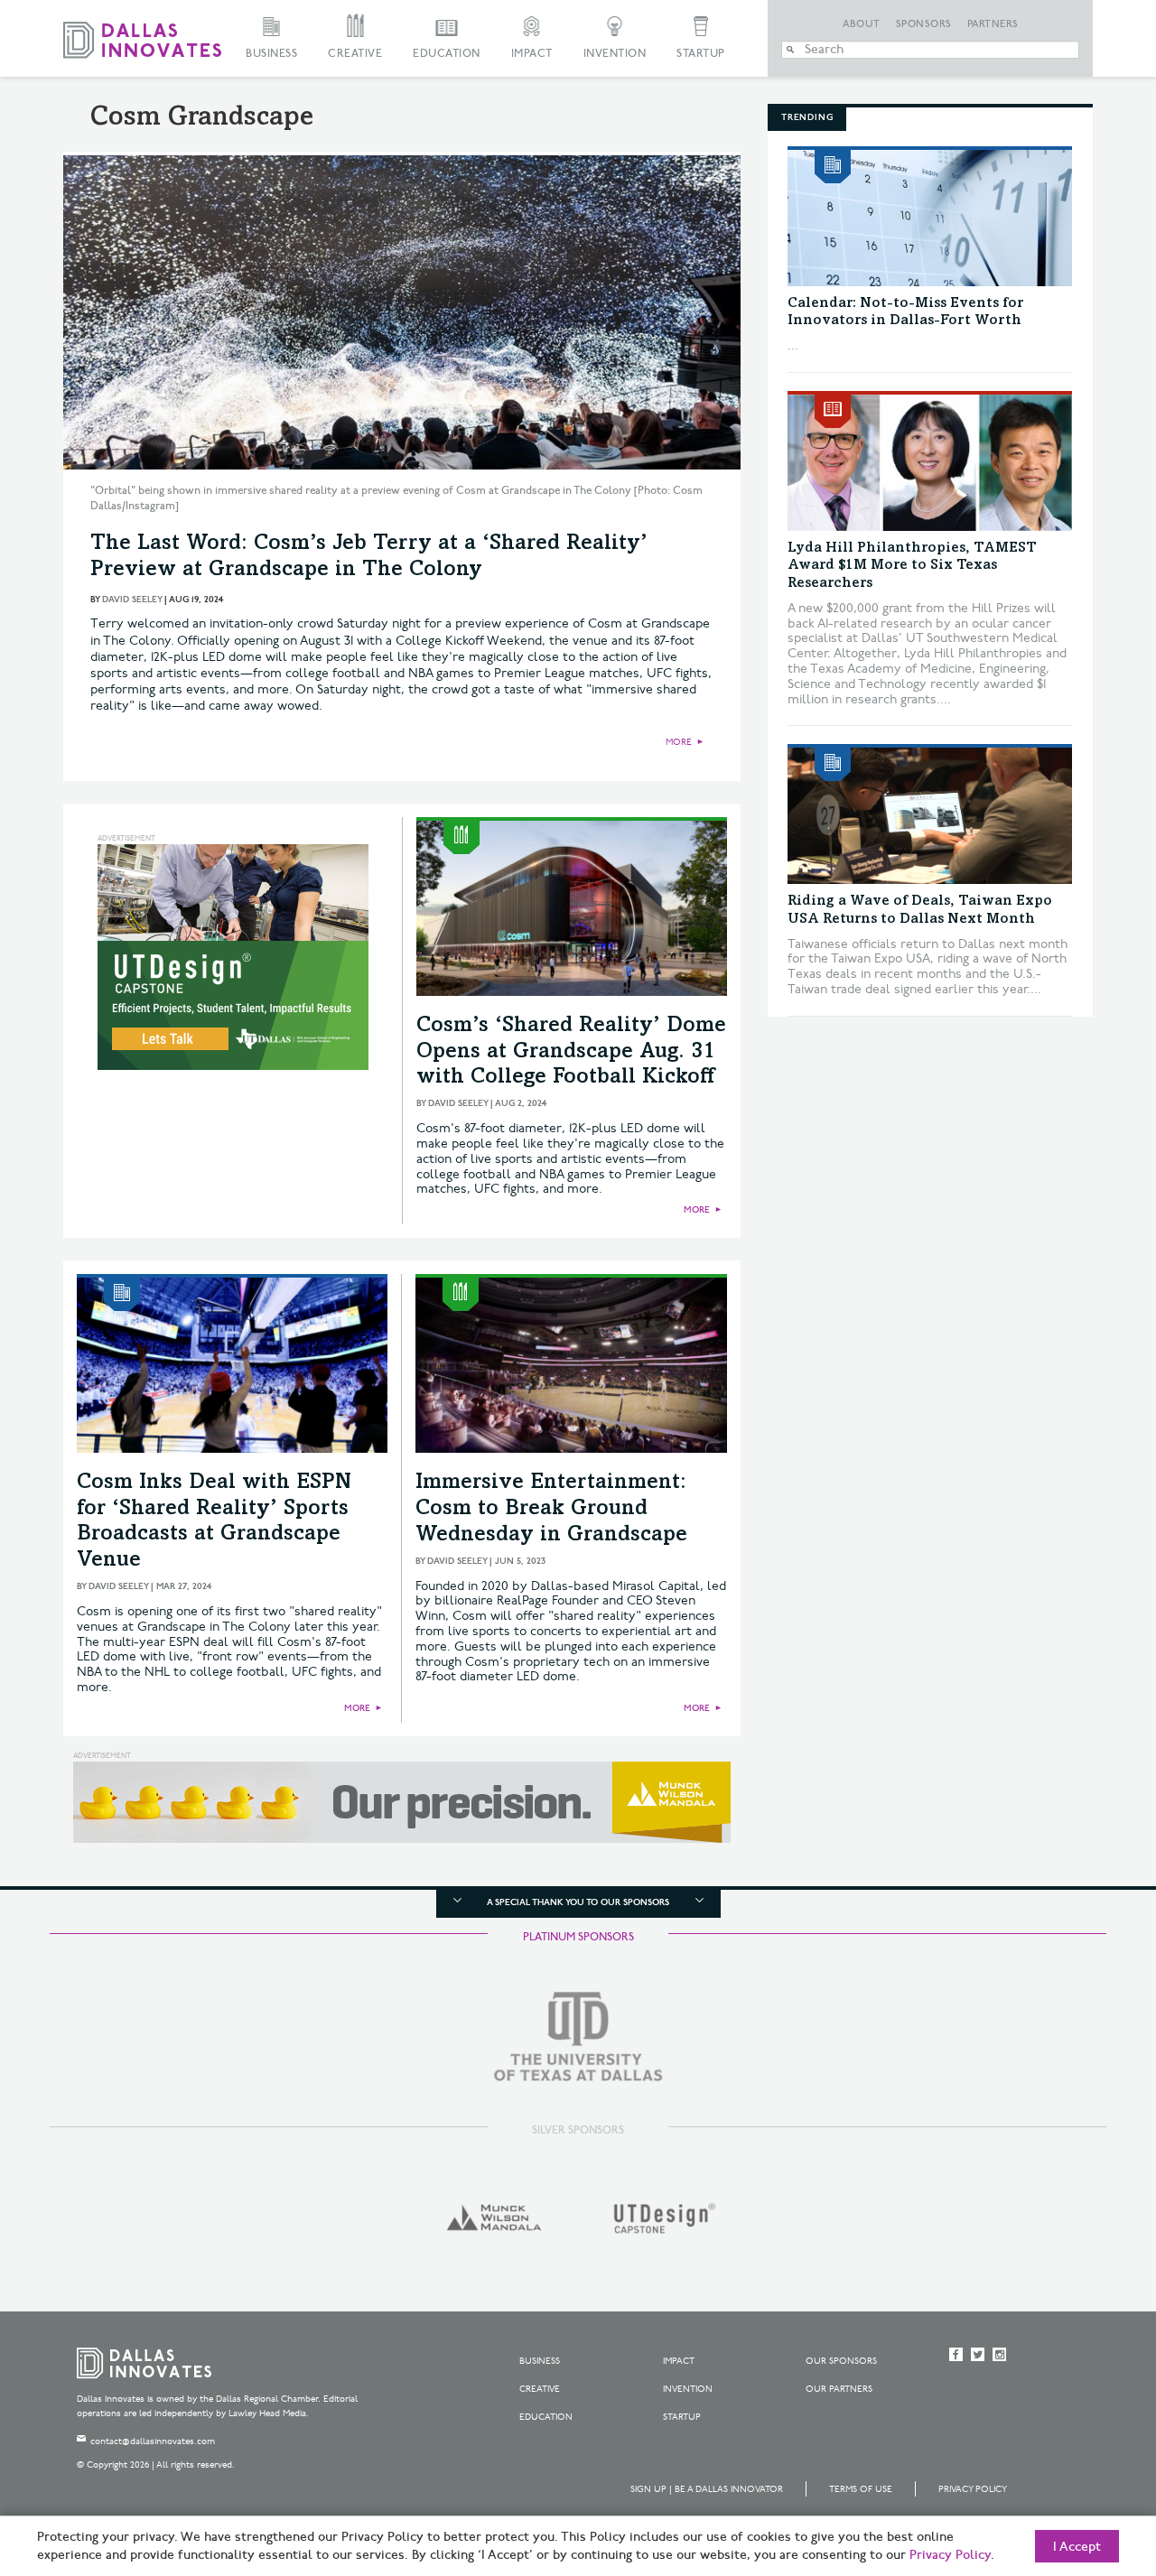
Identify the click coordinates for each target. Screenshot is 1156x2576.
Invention (615, 54)
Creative (355, 54)
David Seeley (132, 600)
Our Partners (839, 2389)
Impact (532, 54)
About (862, 24)
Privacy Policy (973, 2489)
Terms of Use (861, 2489)
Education (447, 54)
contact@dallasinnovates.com (153, 2441)
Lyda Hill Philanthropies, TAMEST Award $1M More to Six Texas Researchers (912, 565)
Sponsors (924, 24)
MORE (679, 742)
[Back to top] (1085, 2461)
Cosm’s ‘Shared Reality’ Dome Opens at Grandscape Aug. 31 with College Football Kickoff (571, 1053)
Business (271, 54)
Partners (993, 24)
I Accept (1077, 2547)
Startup (701, 54)
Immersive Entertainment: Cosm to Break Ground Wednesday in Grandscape (551, 1510)
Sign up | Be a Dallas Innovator (707, 2489)
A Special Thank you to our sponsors (578, 1902)
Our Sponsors (841, 2361)
